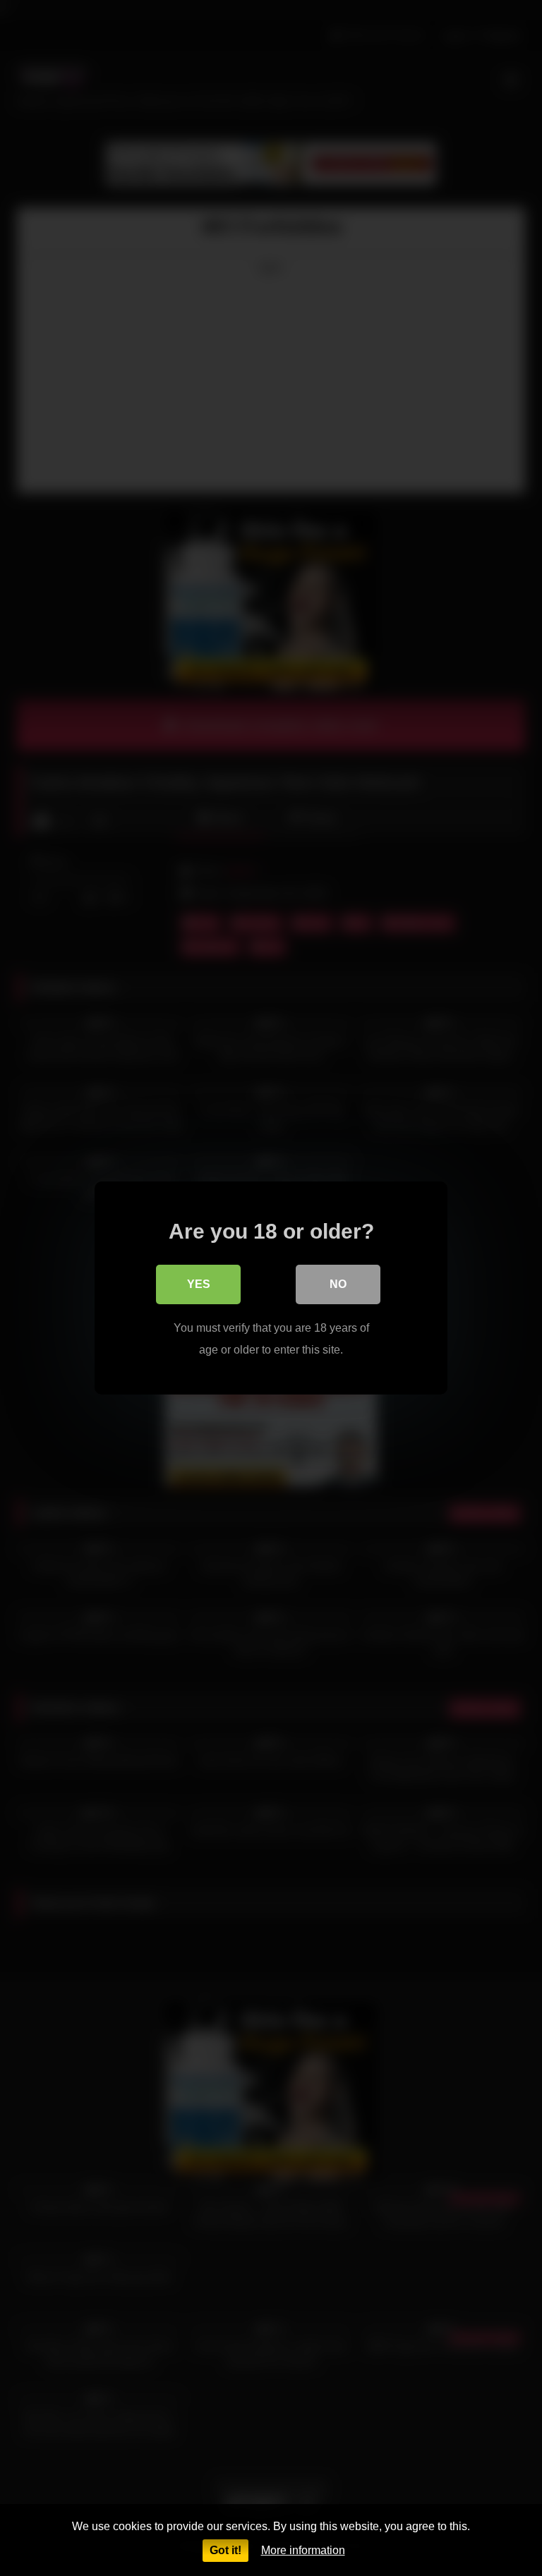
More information (303, 2550)
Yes (199, 1284)
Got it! (225, 2550)
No (338, 1284)
